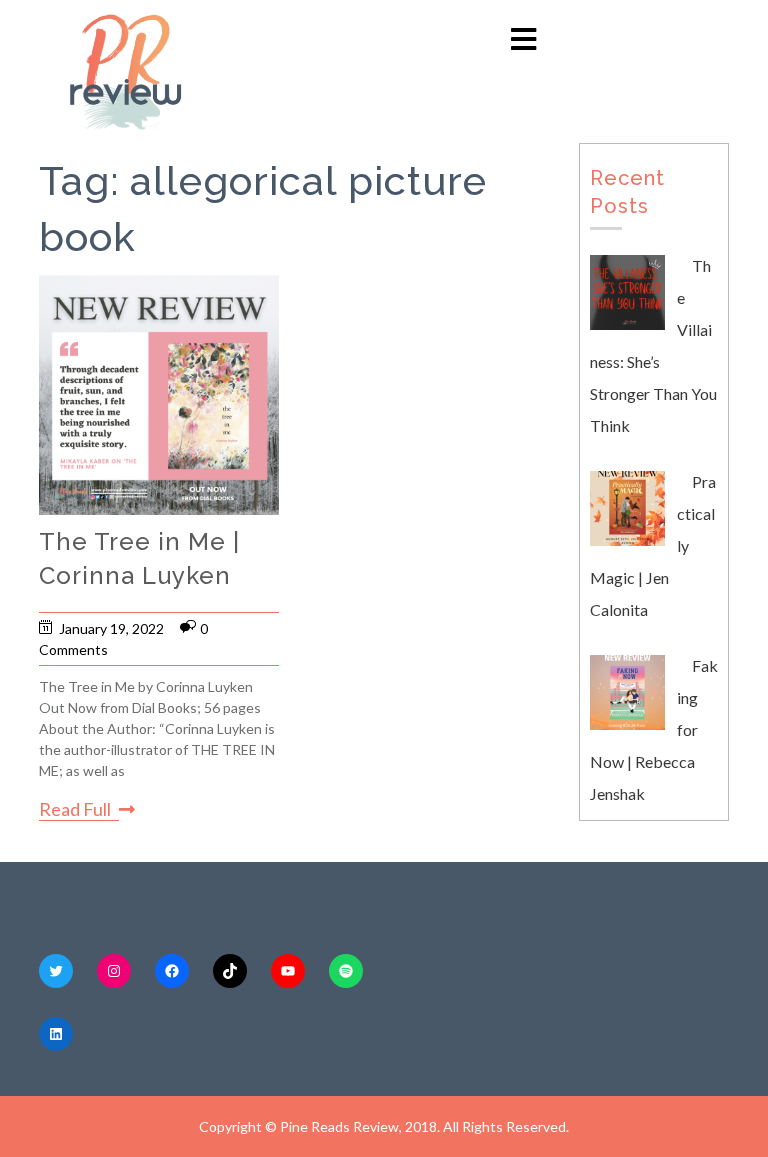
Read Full (75, 809)
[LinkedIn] (56, 1034)
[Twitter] (56, 971)
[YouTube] (288, 971)
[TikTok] (230, 971)
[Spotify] (346, 971)
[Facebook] (172, 971)
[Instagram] (114, 971)
